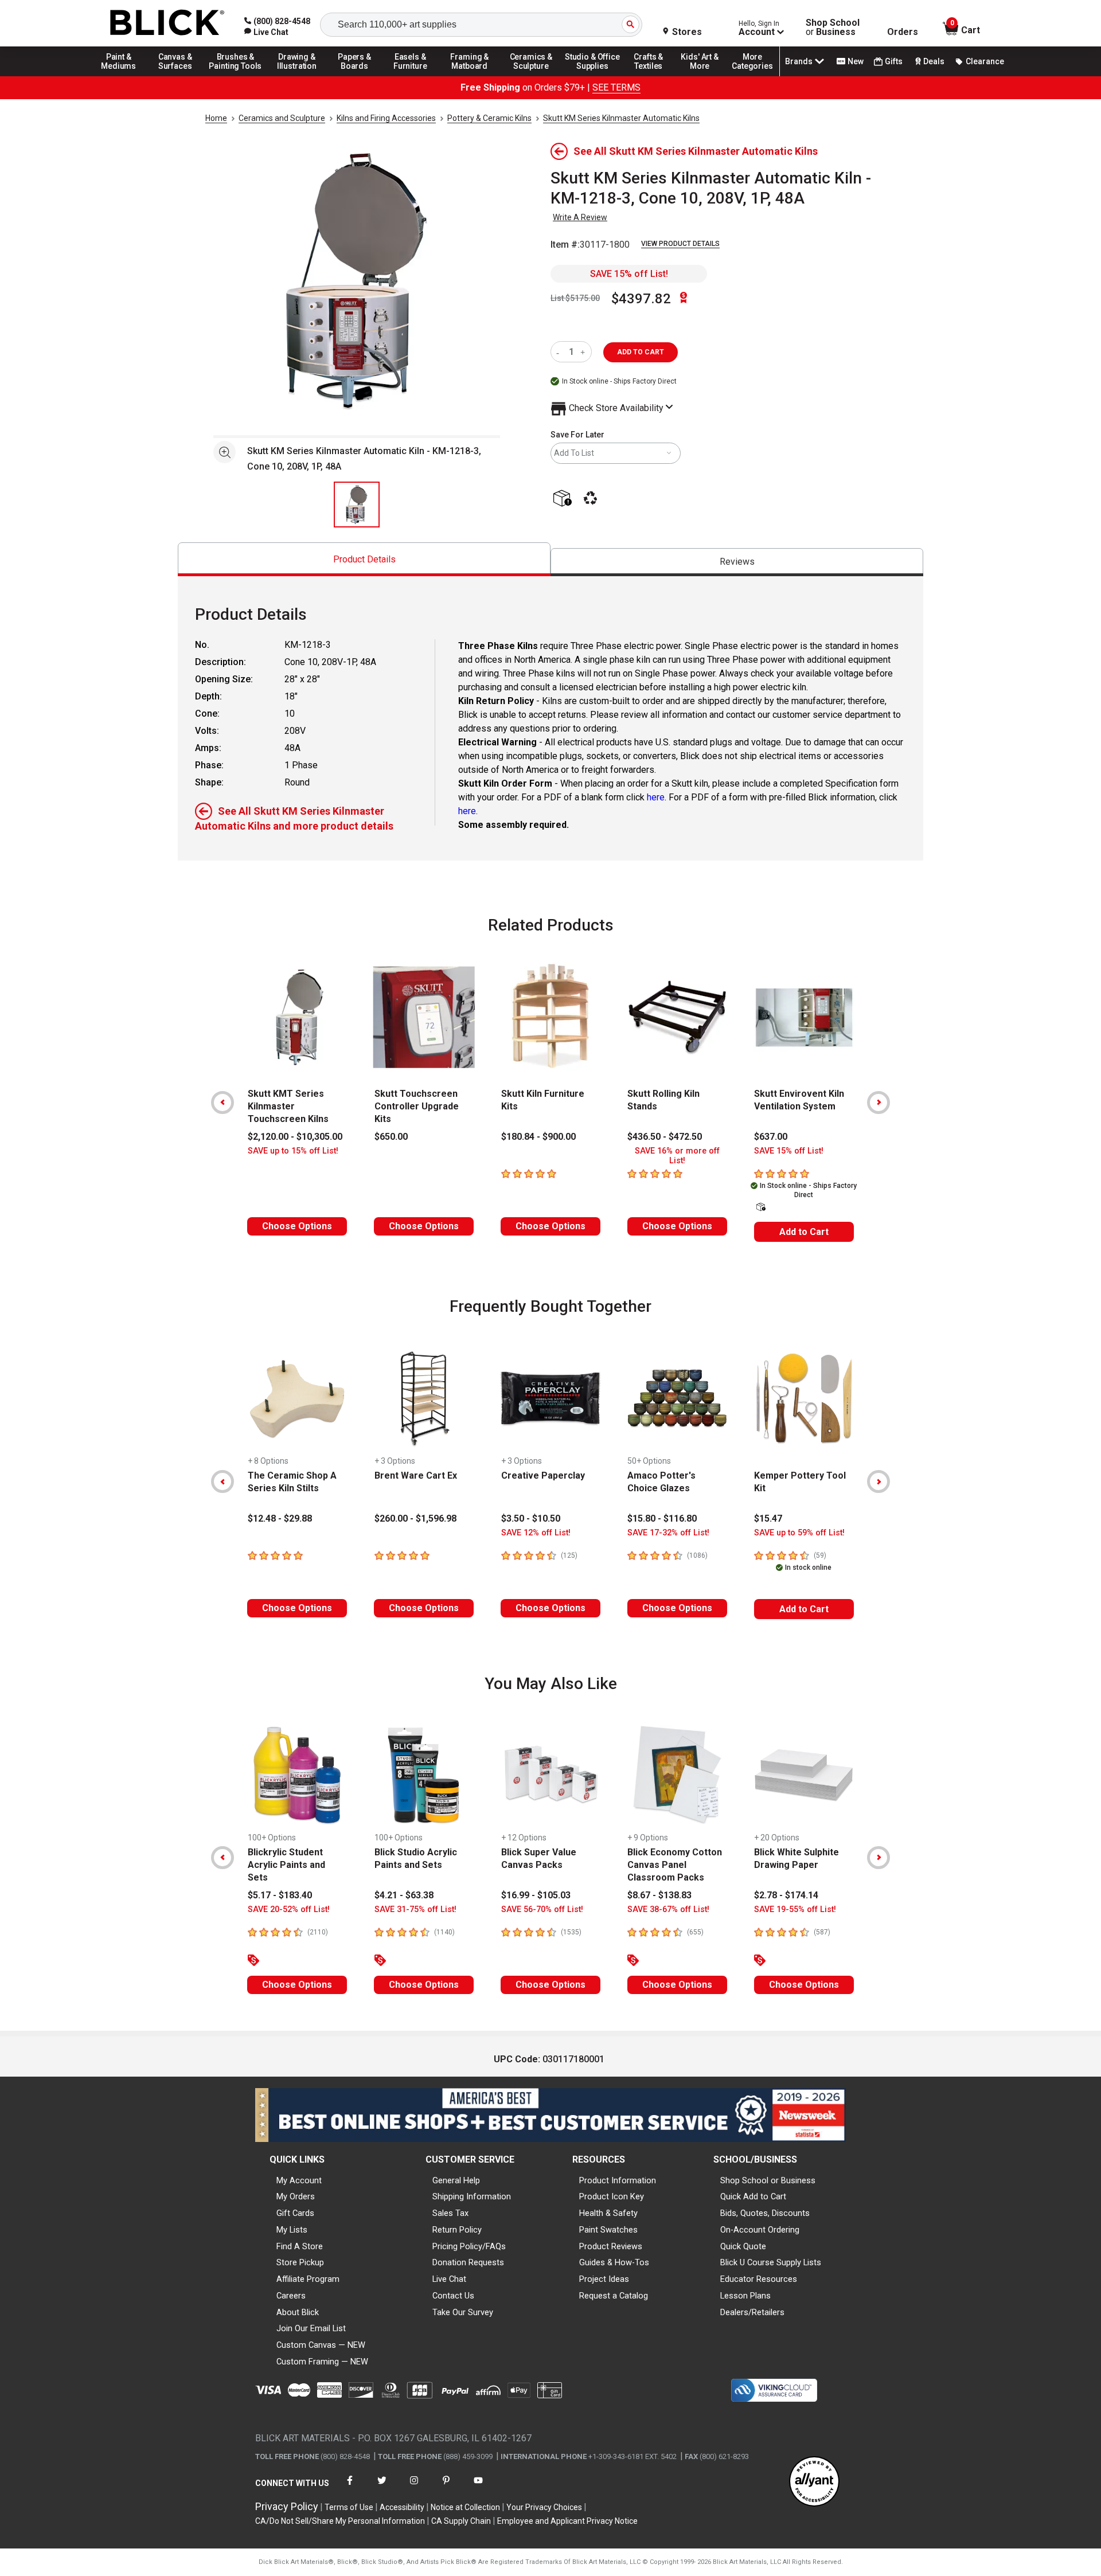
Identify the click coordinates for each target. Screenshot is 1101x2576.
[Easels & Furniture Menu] (412, 76)
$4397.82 (641, 299)
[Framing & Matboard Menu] (470, 76)
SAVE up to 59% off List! (799, 1533)
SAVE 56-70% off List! (542, 1909)
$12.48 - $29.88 (280, 1518)
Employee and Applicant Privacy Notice (567, 2521)
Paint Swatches (608, 2230)
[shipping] (565, 499)
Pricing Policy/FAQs (469, 2246)
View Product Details (680, 244)
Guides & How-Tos (614, 2262)
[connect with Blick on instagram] (414, 2487)
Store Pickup (300, 2262)
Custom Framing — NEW (322, 2362)
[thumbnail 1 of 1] (357, 505)
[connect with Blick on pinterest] (446, 2487)
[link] (266, 32)
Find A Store (300, 2246)
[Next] (879, 1103)
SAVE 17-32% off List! (668, 1533)
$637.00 (771, 1137)
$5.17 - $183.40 (280, 1895)
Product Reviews (611, 2246)
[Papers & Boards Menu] (358, 76)
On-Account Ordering (760, 2230)
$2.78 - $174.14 (786, 1895)
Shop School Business (833, 28)
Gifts (894, 61)
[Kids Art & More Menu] (705, 76)
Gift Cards (295, 2213)
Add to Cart (804, 1232)
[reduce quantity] (560, 352)
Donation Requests (468, 2262)
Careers (291, 2296)
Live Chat (449, 2279)
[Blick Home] (167, 23)
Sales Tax (450, 2213)
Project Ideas (604, 2279)
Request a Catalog (614, 2296)
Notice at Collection (465, 2507)
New (856, 61)
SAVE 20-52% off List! (289, 1909)
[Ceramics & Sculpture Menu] (531, 76)
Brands (799, 61)
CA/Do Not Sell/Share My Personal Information (340, 2521)
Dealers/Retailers (752, 2312)
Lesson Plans (745, 2296)
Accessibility (402, 2507)
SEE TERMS (616, 87)
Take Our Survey (463, 2312)
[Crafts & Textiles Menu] (654, 76)
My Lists (292, 2230)
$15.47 (768, 1518)
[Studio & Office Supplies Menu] (592, 76)
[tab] (364, 559)
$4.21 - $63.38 (404, 1895)
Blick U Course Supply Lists (771, 2262)
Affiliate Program (308, 2279)
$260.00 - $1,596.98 (415, 1518)
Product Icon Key (612, 2196)
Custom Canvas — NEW (321, 2345)
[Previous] (222, 1103)
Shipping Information (472, 2196)
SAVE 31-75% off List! (415, 1909)
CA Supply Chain (461, 2521)
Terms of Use (349, 2507)
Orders (903, 32)
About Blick (298, 2312)
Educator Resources (759, 2279)
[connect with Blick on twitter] (382, 2487)
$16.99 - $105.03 (536, 1895)
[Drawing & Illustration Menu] (297, 76)
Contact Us (453, 2296)
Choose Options (297, 1226)
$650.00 (391, 1137)
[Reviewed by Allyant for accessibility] (814, 2482)
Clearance (985, 61)
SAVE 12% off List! (536, 1533)
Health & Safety (608, 2213)
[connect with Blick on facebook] (350, 2487)
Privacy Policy (287, 2506)
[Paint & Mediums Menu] (123, 76)
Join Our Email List (311, 2328)
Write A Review (580, 217)
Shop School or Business (768, 2180)
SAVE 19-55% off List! (795, 1909)
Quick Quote (743, 2246)
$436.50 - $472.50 (665, 1137)
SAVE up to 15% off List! (293, 1151)
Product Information (618, 2180)
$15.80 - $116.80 (662, 1518)
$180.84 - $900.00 (538, 1137)
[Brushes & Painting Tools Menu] (236, 76)
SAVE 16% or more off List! (677, 1156)
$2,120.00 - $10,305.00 (295, 1137)
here (656, 797)
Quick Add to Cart (753, 2196)
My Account (299, 2180)
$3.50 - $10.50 (531, 1518)
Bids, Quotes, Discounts (765, 2213)
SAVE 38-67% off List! (668, 1909)
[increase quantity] (584, 352)
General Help (456, 2180)
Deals (934, 61)
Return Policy (457, 2230)
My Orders (296, 2196)
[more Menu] (752, 76)
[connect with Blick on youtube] (478, 2487)
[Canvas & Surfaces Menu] (176, 76)
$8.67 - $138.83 (659, 1895)
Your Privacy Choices (544, 2507)
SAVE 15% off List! (629, 274)
